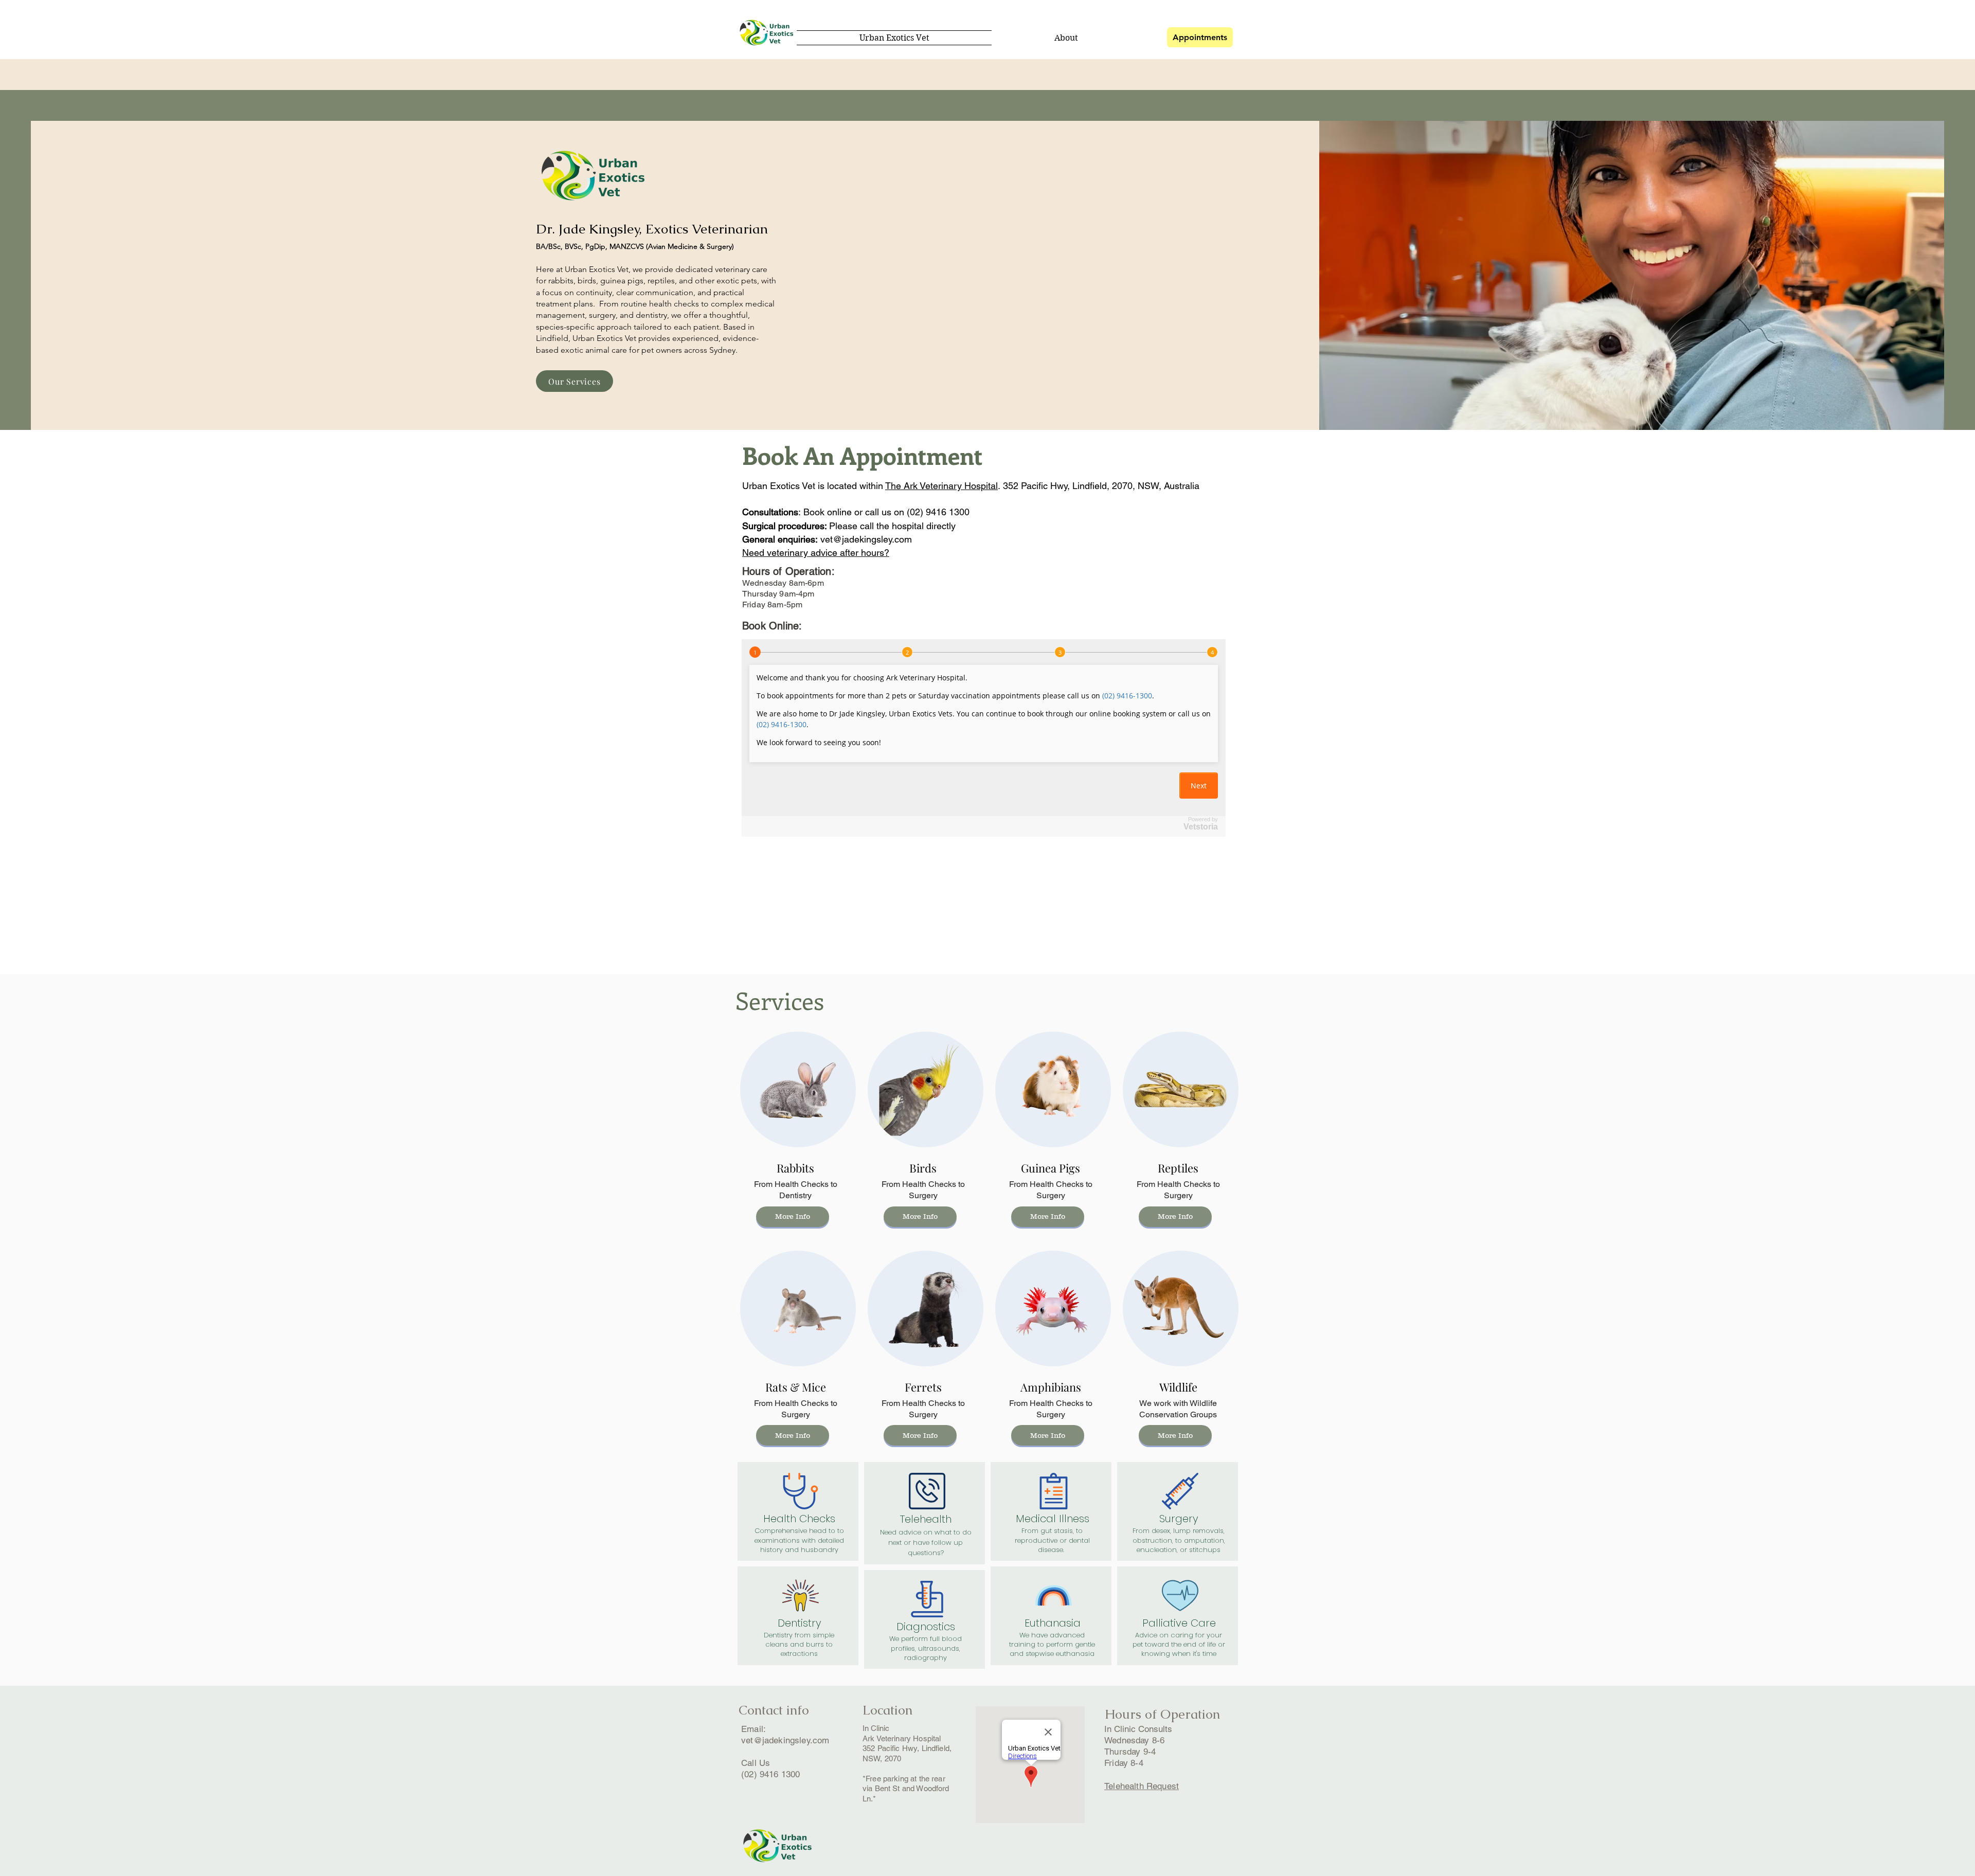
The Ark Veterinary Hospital (941, 486)
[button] (793, 1435)
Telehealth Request (1142, 1786)
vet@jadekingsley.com (866, 539)
